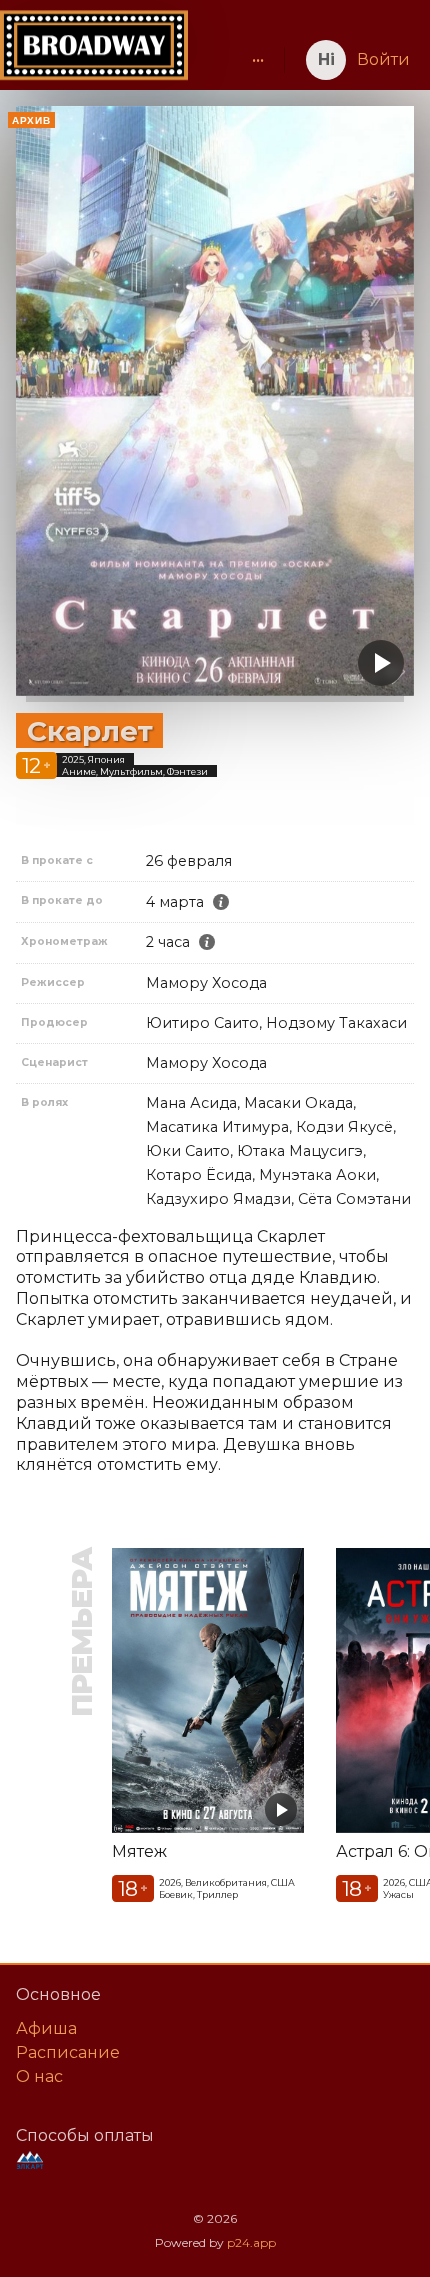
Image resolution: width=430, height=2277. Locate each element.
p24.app (251, 2242)
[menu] (232, 60)
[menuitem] (258, 60)
